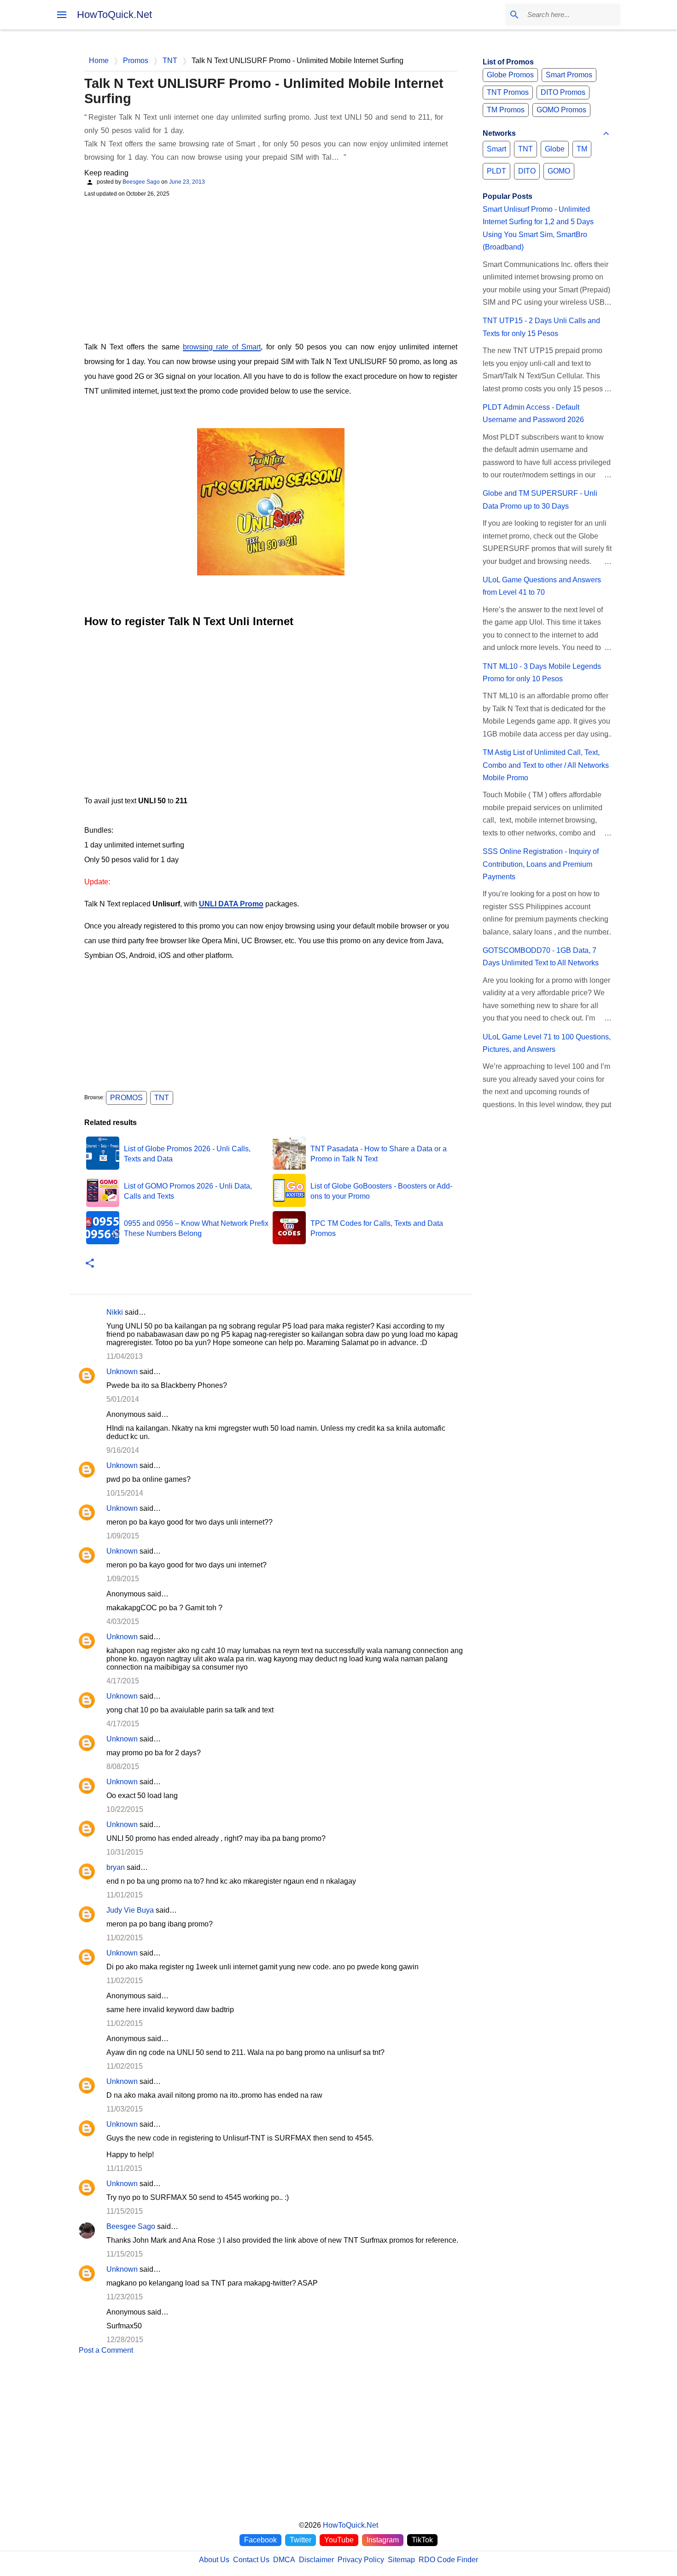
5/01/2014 (123, 1399)
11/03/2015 (125, 2109)
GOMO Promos (561, 110)
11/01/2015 (125, 1895)
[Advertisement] (271, 268)
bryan (116, 1867)
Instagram (383, 2540)
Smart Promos (569, 75)
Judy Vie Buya (130, 1910)
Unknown (122, 1372)
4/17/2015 (123, 1681)
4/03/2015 (123, 1622)
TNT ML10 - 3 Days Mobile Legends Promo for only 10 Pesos (542, 673)
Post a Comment (106, 2350)
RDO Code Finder (448, 2560)
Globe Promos (510, 75)
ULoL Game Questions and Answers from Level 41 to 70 (542, 586)
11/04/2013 (125, 1356)
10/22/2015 (125, 1809)
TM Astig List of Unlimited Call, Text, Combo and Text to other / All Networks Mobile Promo (546, 765)
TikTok (422, 2540)
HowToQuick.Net (114, 15)
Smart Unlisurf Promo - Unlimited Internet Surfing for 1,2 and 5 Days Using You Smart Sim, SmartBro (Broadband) (538, 228)
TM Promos (506, 110)
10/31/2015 (125, 1852)
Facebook (260, 2540)
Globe (555, 149)
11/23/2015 (125, 2297)
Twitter (301, 2540)
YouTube (339, 2540)
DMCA (284, 2560)
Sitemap (401, 2560)
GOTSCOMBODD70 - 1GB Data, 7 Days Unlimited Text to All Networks (541, 957)
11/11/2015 (124, 2168)
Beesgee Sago (131, 2226)
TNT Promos (508, 92)
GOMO (559, 171)
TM (582, 149)
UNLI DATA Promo (231, 904)
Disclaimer (316, 2560)
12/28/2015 (125, 2340)
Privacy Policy (361, 2560)
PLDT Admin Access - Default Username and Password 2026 (533, 413)
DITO (527, 171)
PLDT (496, 171)
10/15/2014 (125, 1493)
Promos (126, 1098)
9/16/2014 (123, 1450)
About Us (214, 2560)
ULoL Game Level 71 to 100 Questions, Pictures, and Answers (547, 1043)
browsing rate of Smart (222, 347)
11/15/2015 (125, 2211)
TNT (162, 1098)
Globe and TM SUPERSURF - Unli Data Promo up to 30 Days (540, 499)
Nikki (115, 1312)
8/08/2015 (123, 1767)
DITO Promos (563, 92)
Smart (496, 149)
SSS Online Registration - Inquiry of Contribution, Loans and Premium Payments (541, 864)
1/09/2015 (123, 1536)
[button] (90, 1264)
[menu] (62, 15)
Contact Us (251, 2560)
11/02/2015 (125, 1938)
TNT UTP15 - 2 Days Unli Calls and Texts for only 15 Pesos (541, 327)
